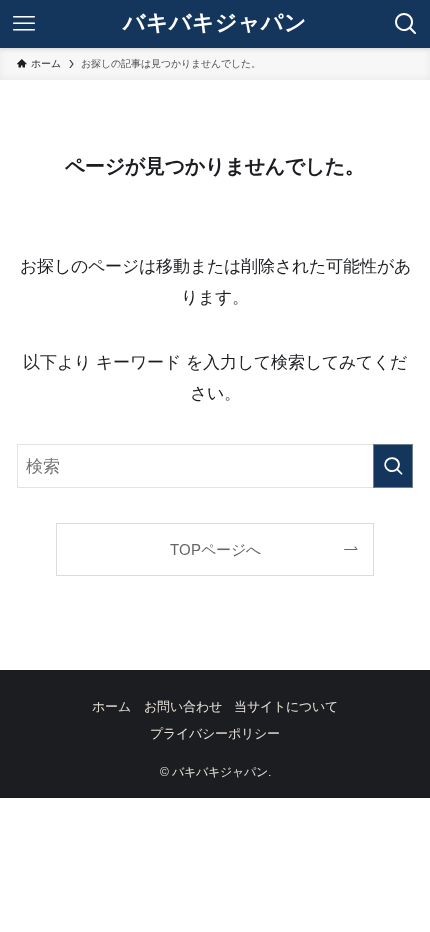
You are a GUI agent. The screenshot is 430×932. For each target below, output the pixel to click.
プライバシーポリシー (215, 733)
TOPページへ (215, 549)
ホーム (111, 706)
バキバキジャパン (215, 24)
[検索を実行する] (393, 466)
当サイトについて (286, 706)
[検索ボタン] (406, 24)
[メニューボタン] (24, 24)
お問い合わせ (183, 706)
